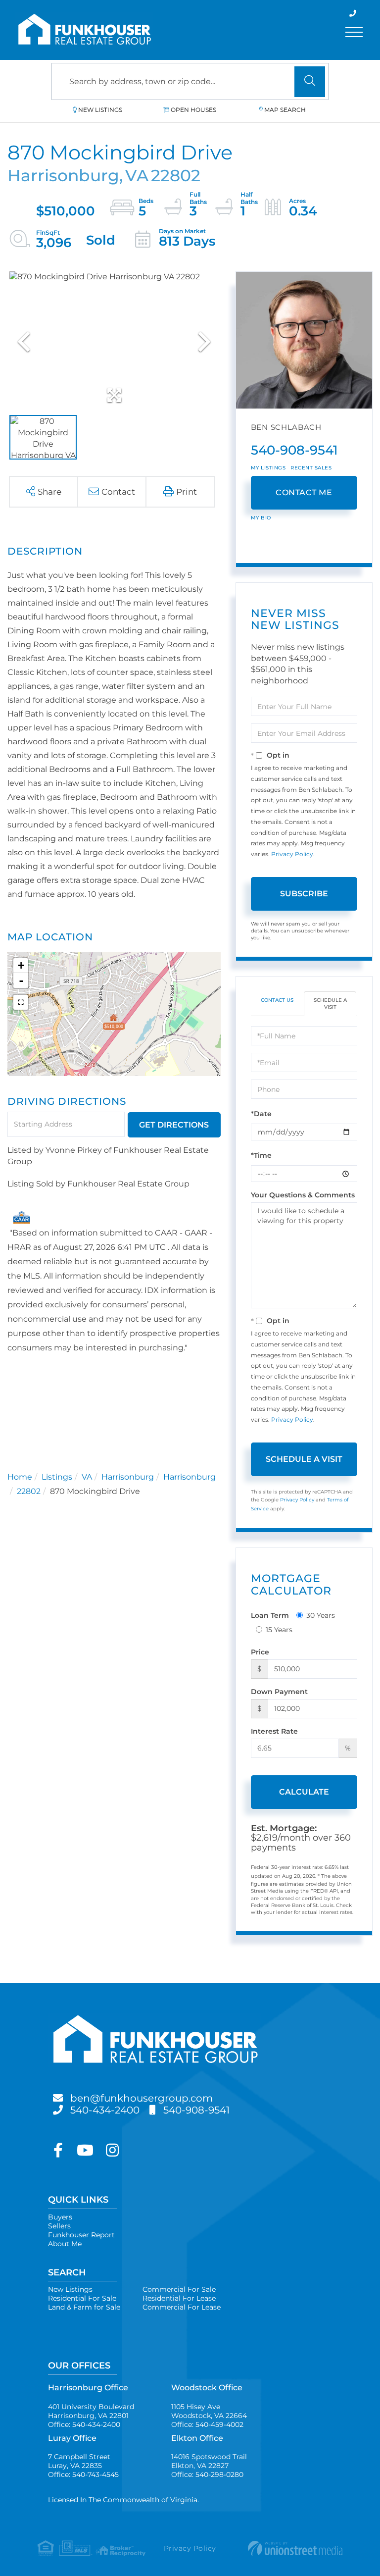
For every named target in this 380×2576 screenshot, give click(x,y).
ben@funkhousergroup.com (142, 2098)
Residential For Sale (82, 2298)
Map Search (285, 110)
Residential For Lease (179, 2298)
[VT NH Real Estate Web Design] (292, 2548)
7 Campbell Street (79, 2461)
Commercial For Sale (179, 2289)
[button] (310, 82)
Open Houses (193, 110)
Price (260, 1652)
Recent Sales (311, 468)
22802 (29, 1491)
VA (87, 1477)
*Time (261, 1155)
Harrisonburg (128, 1477)
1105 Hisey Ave (209, 2411)
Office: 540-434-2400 (84, 2424)
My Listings (268, 468)
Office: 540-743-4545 (83, 2474)
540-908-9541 (294, 450)
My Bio (261, 518)
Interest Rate (274, 1731)
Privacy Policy (292, 854)
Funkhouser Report (81, 2235)
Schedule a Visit (330, 1004)
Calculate (304, 1792)
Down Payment (279, 1692)
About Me (65, 2244)
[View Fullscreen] (21, 1002)
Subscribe (304, 894)
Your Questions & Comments (303, 1195)
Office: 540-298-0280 (207, 2474)
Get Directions (174, 1125)
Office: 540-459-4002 (207, 2424)
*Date (261, 1114)
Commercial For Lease (182, 2307)
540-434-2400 (105, 2110)
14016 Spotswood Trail (209, 2461)
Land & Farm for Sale (84, 2307)
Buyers (60, 2217)
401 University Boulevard (91, 2411)
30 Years (321, 1615)
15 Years (279, 1630)
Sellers (59, 2226)
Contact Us (277, 1000)
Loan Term (270, 1615)
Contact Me (304, 492)
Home (20, 1477)
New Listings (100, 110)
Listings (57, 1477)
